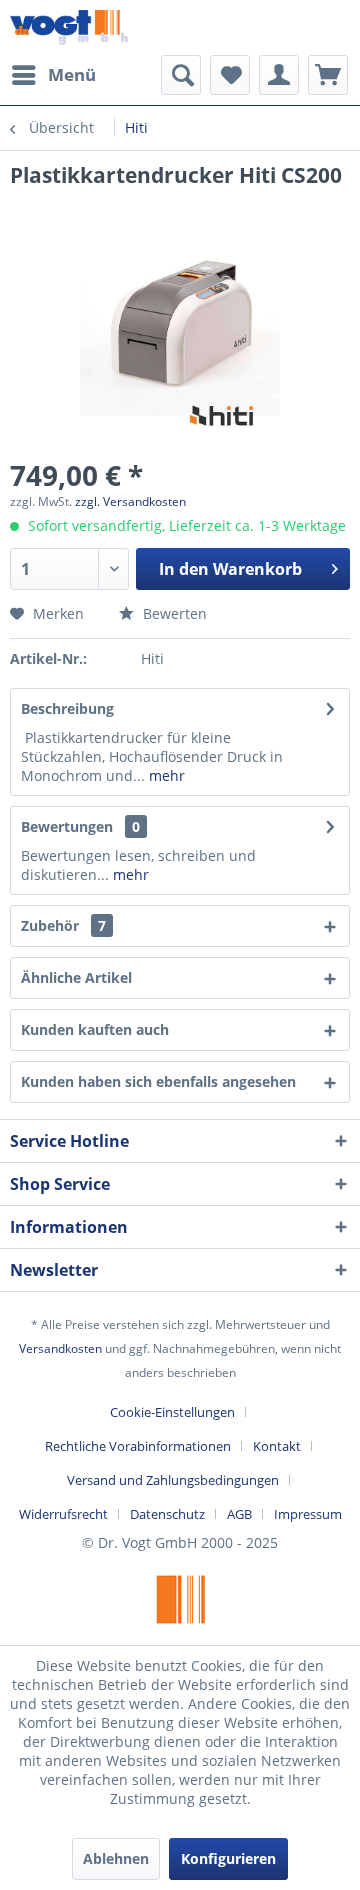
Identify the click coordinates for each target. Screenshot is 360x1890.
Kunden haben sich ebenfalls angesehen (158, 1081)
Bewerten (173, 613)
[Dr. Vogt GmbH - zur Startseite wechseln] (69, 27)
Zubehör (63, 925)
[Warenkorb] (328, 75)
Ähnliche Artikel (76, 977)
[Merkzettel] (230, 75)
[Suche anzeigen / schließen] (181, 75)
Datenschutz (167, 1514)
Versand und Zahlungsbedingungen (173, 1480)
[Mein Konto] (279, 75)
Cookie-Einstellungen (172, 1412)
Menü (72, 74)
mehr (165, 775)
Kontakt (277, 1446)
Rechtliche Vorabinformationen (138, 1446)
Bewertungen (67, 826)
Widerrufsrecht (63, 1514)
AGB (239, 1514)
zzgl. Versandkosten (130, 501)
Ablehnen (116, 1858)
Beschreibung (67, 708)
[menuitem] (53, 75)
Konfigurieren (228, 1858)
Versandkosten (60, 1348)
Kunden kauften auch (95, 1029)
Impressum (308, 1514)
